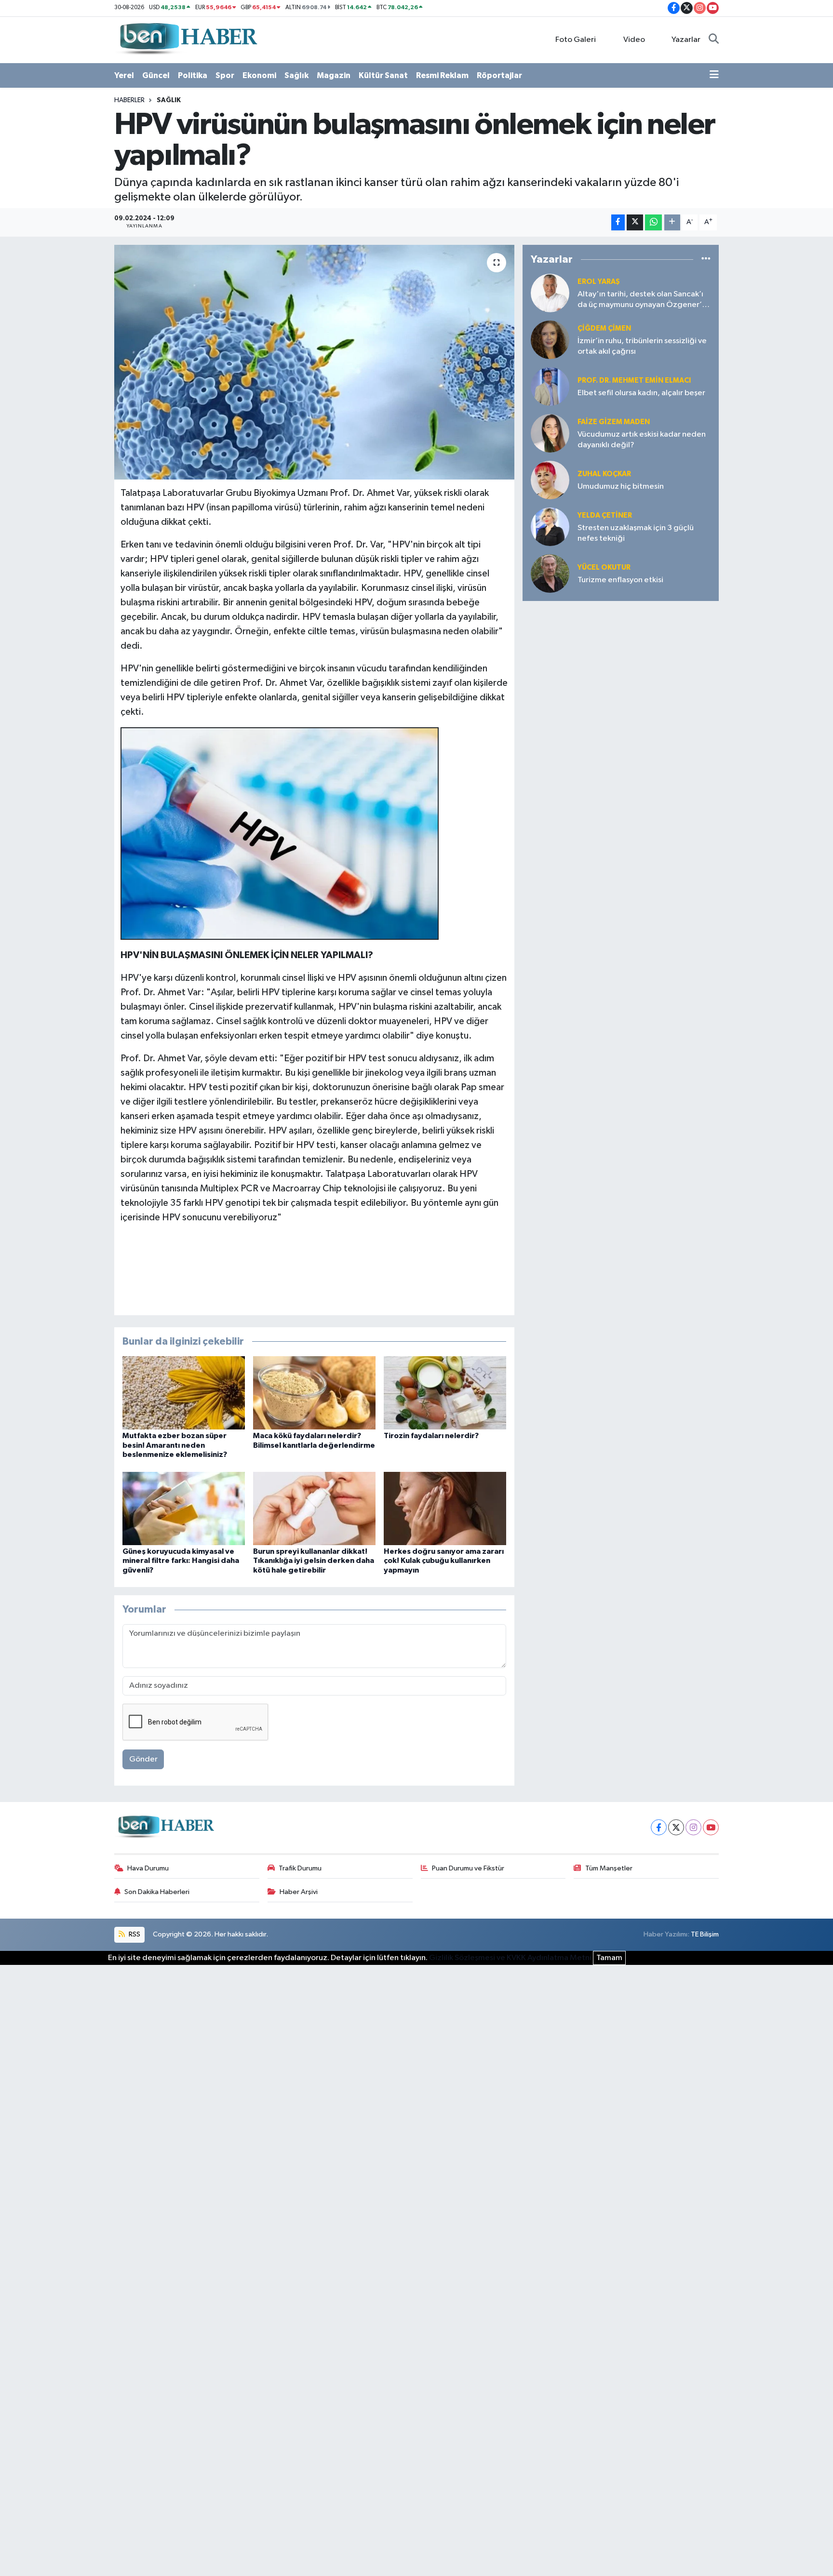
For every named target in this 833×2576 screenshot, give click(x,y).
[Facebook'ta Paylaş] (618, 222)
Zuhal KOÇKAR (604, 474)
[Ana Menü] (714, 76)
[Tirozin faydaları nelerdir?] (445, 1393)
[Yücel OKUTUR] (550, 573)
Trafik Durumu (300, 1868)
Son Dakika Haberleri (157, 1892)
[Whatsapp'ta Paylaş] (653, 222)
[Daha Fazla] (672, 222)
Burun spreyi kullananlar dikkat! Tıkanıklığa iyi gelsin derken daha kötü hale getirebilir (314, 1561)
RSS (134, 1934)
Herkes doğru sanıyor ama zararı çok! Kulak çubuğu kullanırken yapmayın (444, 1561)
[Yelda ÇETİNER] (550, 527)
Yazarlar (686, 40)
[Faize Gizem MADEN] (550, 433)
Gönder (143, 1759)
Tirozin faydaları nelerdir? (431, 1436)
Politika (193, 75)
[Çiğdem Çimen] (550, 340)
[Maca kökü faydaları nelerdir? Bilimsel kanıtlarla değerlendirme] (314, 1393)
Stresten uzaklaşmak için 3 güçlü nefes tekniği (636, 533)
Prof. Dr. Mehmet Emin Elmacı (634, 380)
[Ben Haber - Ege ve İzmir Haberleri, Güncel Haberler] (188, 39)
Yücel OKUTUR (604, 567)
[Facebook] (659, 1827)
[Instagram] (693, 1827)
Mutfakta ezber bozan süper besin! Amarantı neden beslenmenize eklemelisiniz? (175, 1445)
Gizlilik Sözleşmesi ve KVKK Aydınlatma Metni (510, 1958)
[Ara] (714, 40)
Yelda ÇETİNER (605, 515)
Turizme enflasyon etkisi (620, 580)
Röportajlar (499, 75)
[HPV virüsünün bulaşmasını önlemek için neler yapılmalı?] (315, 362)
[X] (676, 1827)
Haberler (129, 100)
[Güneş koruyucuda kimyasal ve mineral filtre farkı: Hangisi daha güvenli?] (184, 1508)
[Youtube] (711, 1827)
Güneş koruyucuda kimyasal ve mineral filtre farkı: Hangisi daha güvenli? (181, 1561)
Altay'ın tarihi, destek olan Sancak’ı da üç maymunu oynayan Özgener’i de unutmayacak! (641, 300)
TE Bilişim (705, 1934)
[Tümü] (706, 260)
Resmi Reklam (442, 75)
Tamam (609, 1958)
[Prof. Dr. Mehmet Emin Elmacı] (550, 386)
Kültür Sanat (383, 75)
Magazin (334, 75)
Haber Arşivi (299, 1892)
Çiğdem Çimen (604, 328)
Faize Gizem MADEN (614, 422)
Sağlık (296, 75)
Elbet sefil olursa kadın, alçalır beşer (641, 393)
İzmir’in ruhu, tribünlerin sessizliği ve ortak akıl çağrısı (642, 346)
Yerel (124, 75)
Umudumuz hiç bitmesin (621, 487)
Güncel (156, 75)
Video (634, 40)
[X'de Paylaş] (635, 222)
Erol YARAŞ (599, 282)
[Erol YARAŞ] (550, 293)
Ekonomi (259, 75)
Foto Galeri (576, 40)
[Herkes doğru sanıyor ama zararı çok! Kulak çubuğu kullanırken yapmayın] (445, 1508)
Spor (225, 75)
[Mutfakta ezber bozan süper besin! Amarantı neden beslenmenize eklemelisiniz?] (184, 1393)
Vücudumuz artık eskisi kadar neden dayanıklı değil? (642, 440)
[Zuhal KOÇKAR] (550, 480)
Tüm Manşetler (609, 1868)
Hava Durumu (148, 1868)
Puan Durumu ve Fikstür (468, 1868)
